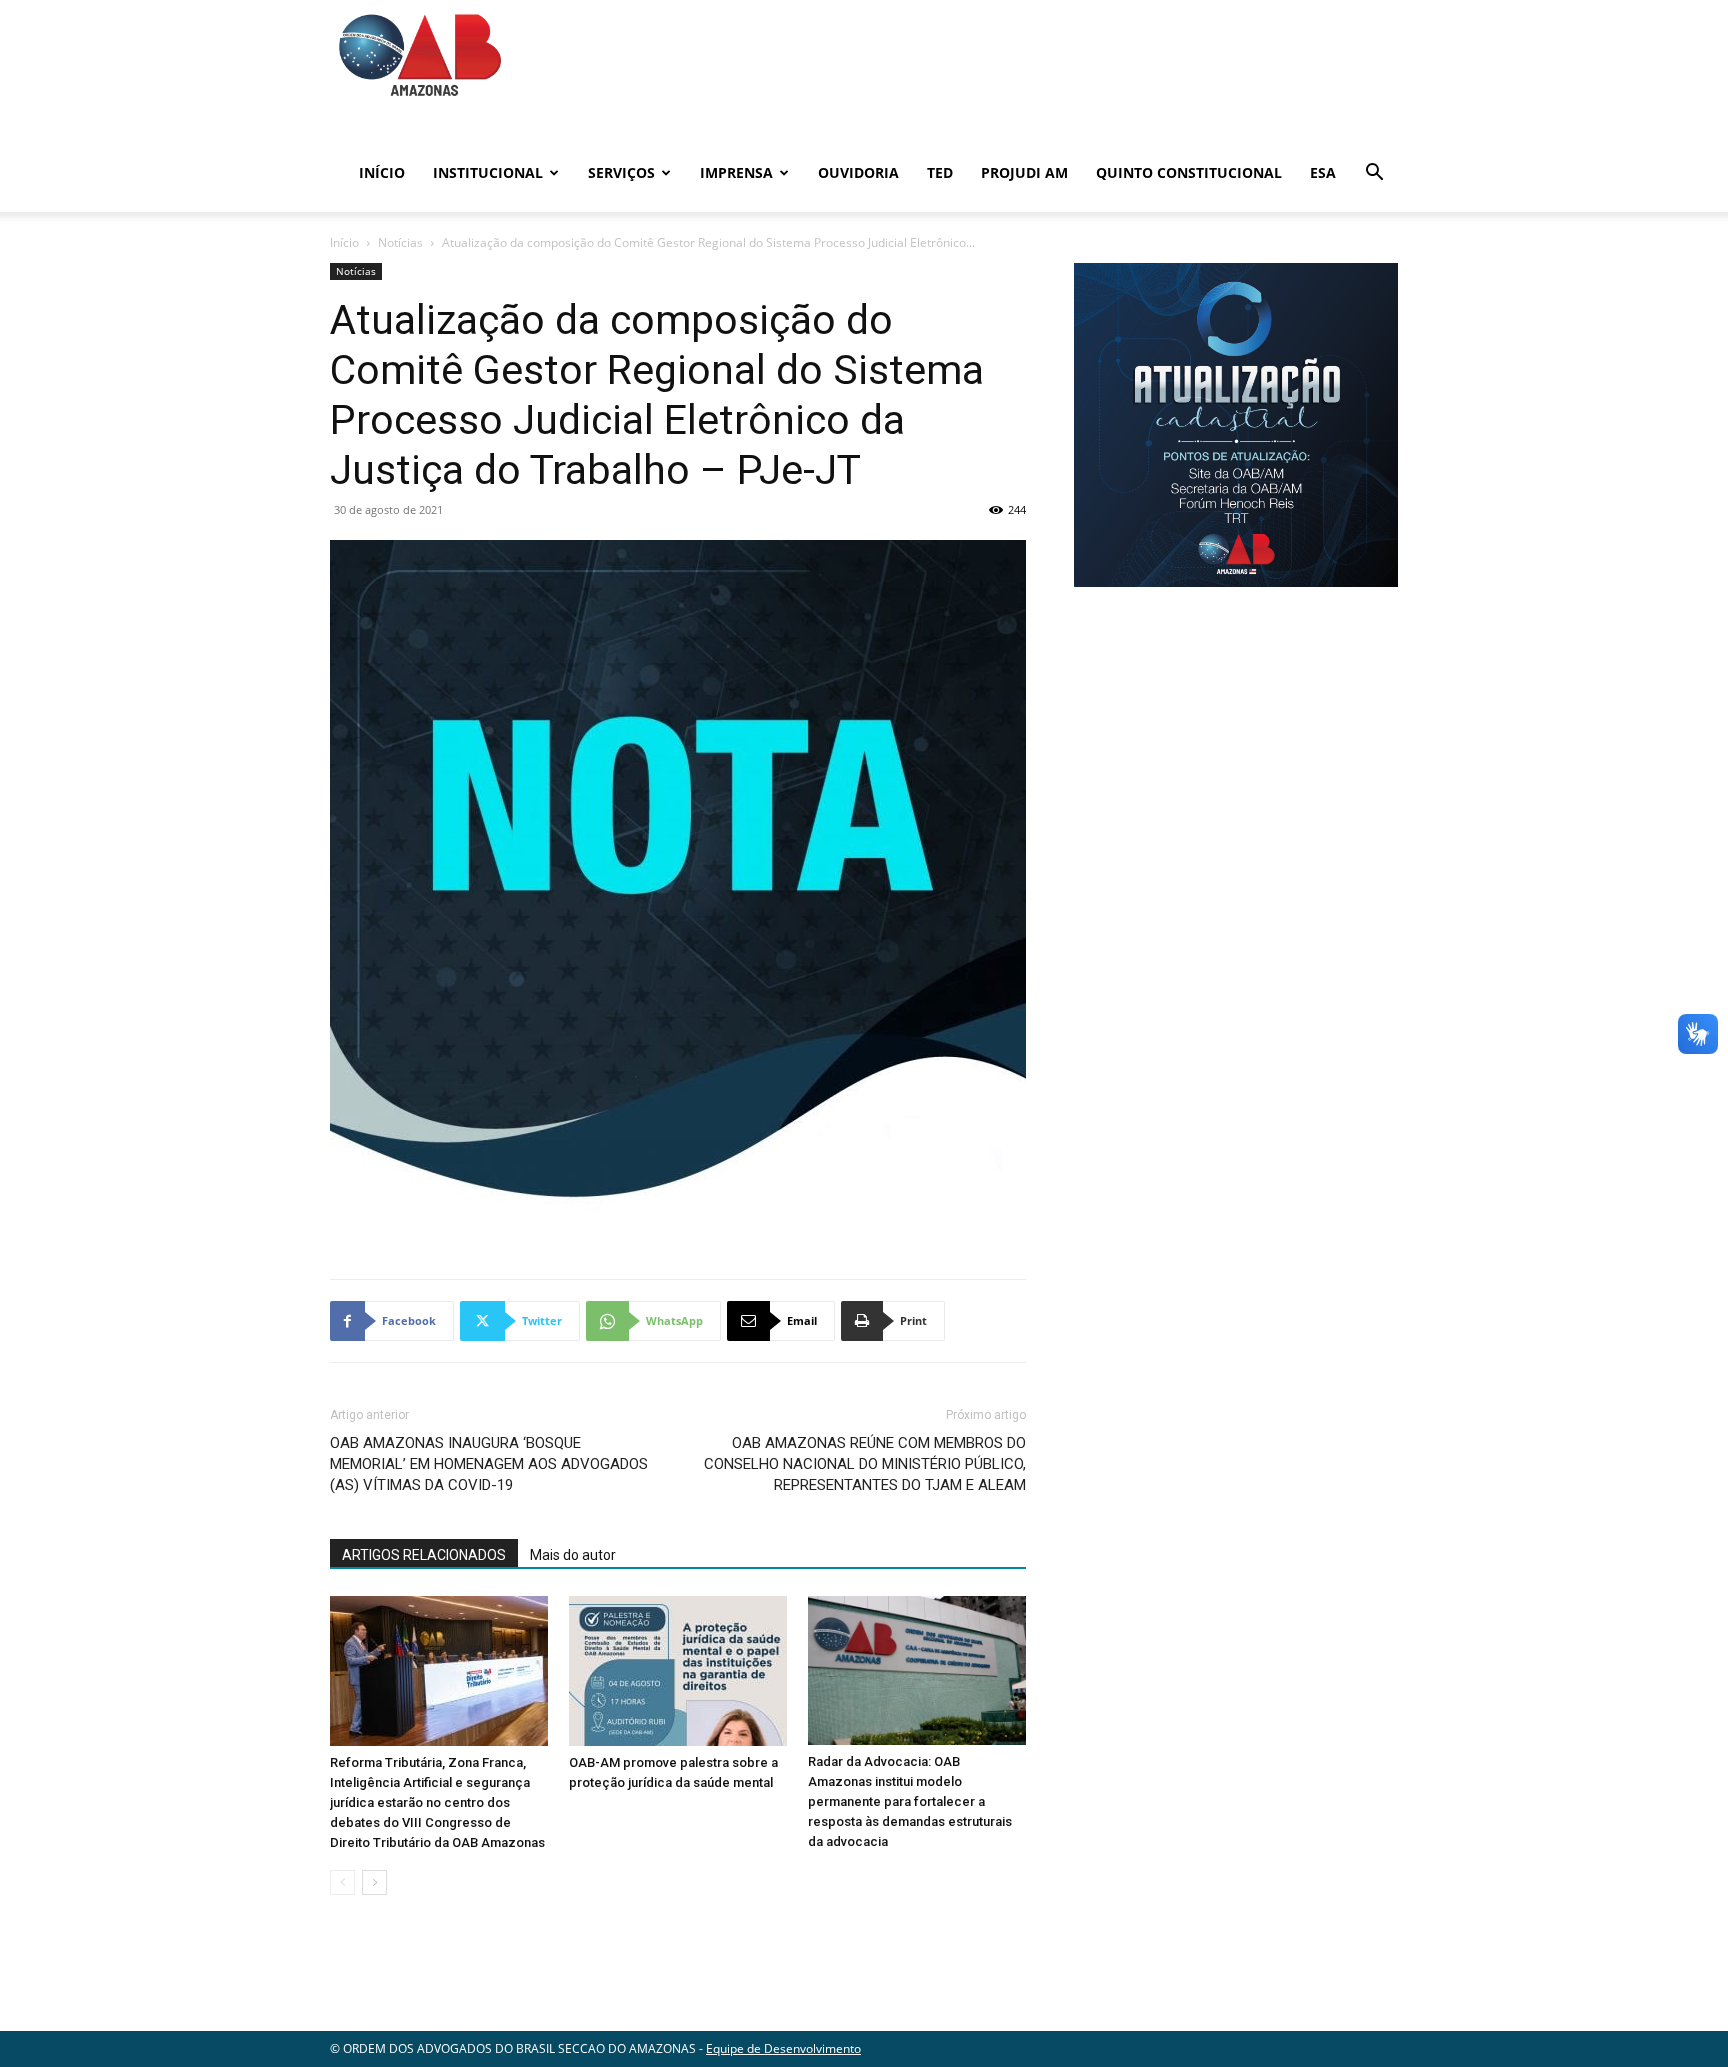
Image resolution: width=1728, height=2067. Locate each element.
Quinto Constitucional (1189, 172)
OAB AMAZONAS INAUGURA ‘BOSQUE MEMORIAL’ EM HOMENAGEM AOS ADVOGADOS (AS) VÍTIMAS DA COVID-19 (489, 1464)
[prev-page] (342, 1882)
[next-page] (374, 1882)
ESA (1323, 172)
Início (382, 172)
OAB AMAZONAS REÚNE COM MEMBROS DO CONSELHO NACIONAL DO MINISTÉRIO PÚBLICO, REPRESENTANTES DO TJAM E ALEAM (865, 1464)
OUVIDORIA (858, 172)
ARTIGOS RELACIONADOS (424, 1555)
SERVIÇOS (621, 172)
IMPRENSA (736, 172)
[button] (1374, 174)
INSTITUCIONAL (488, 172)
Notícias (400, 242)
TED (940, 172)
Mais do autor (573, 1555)
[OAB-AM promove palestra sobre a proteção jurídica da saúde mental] (678, 1671)
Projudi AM (1024, 172)
